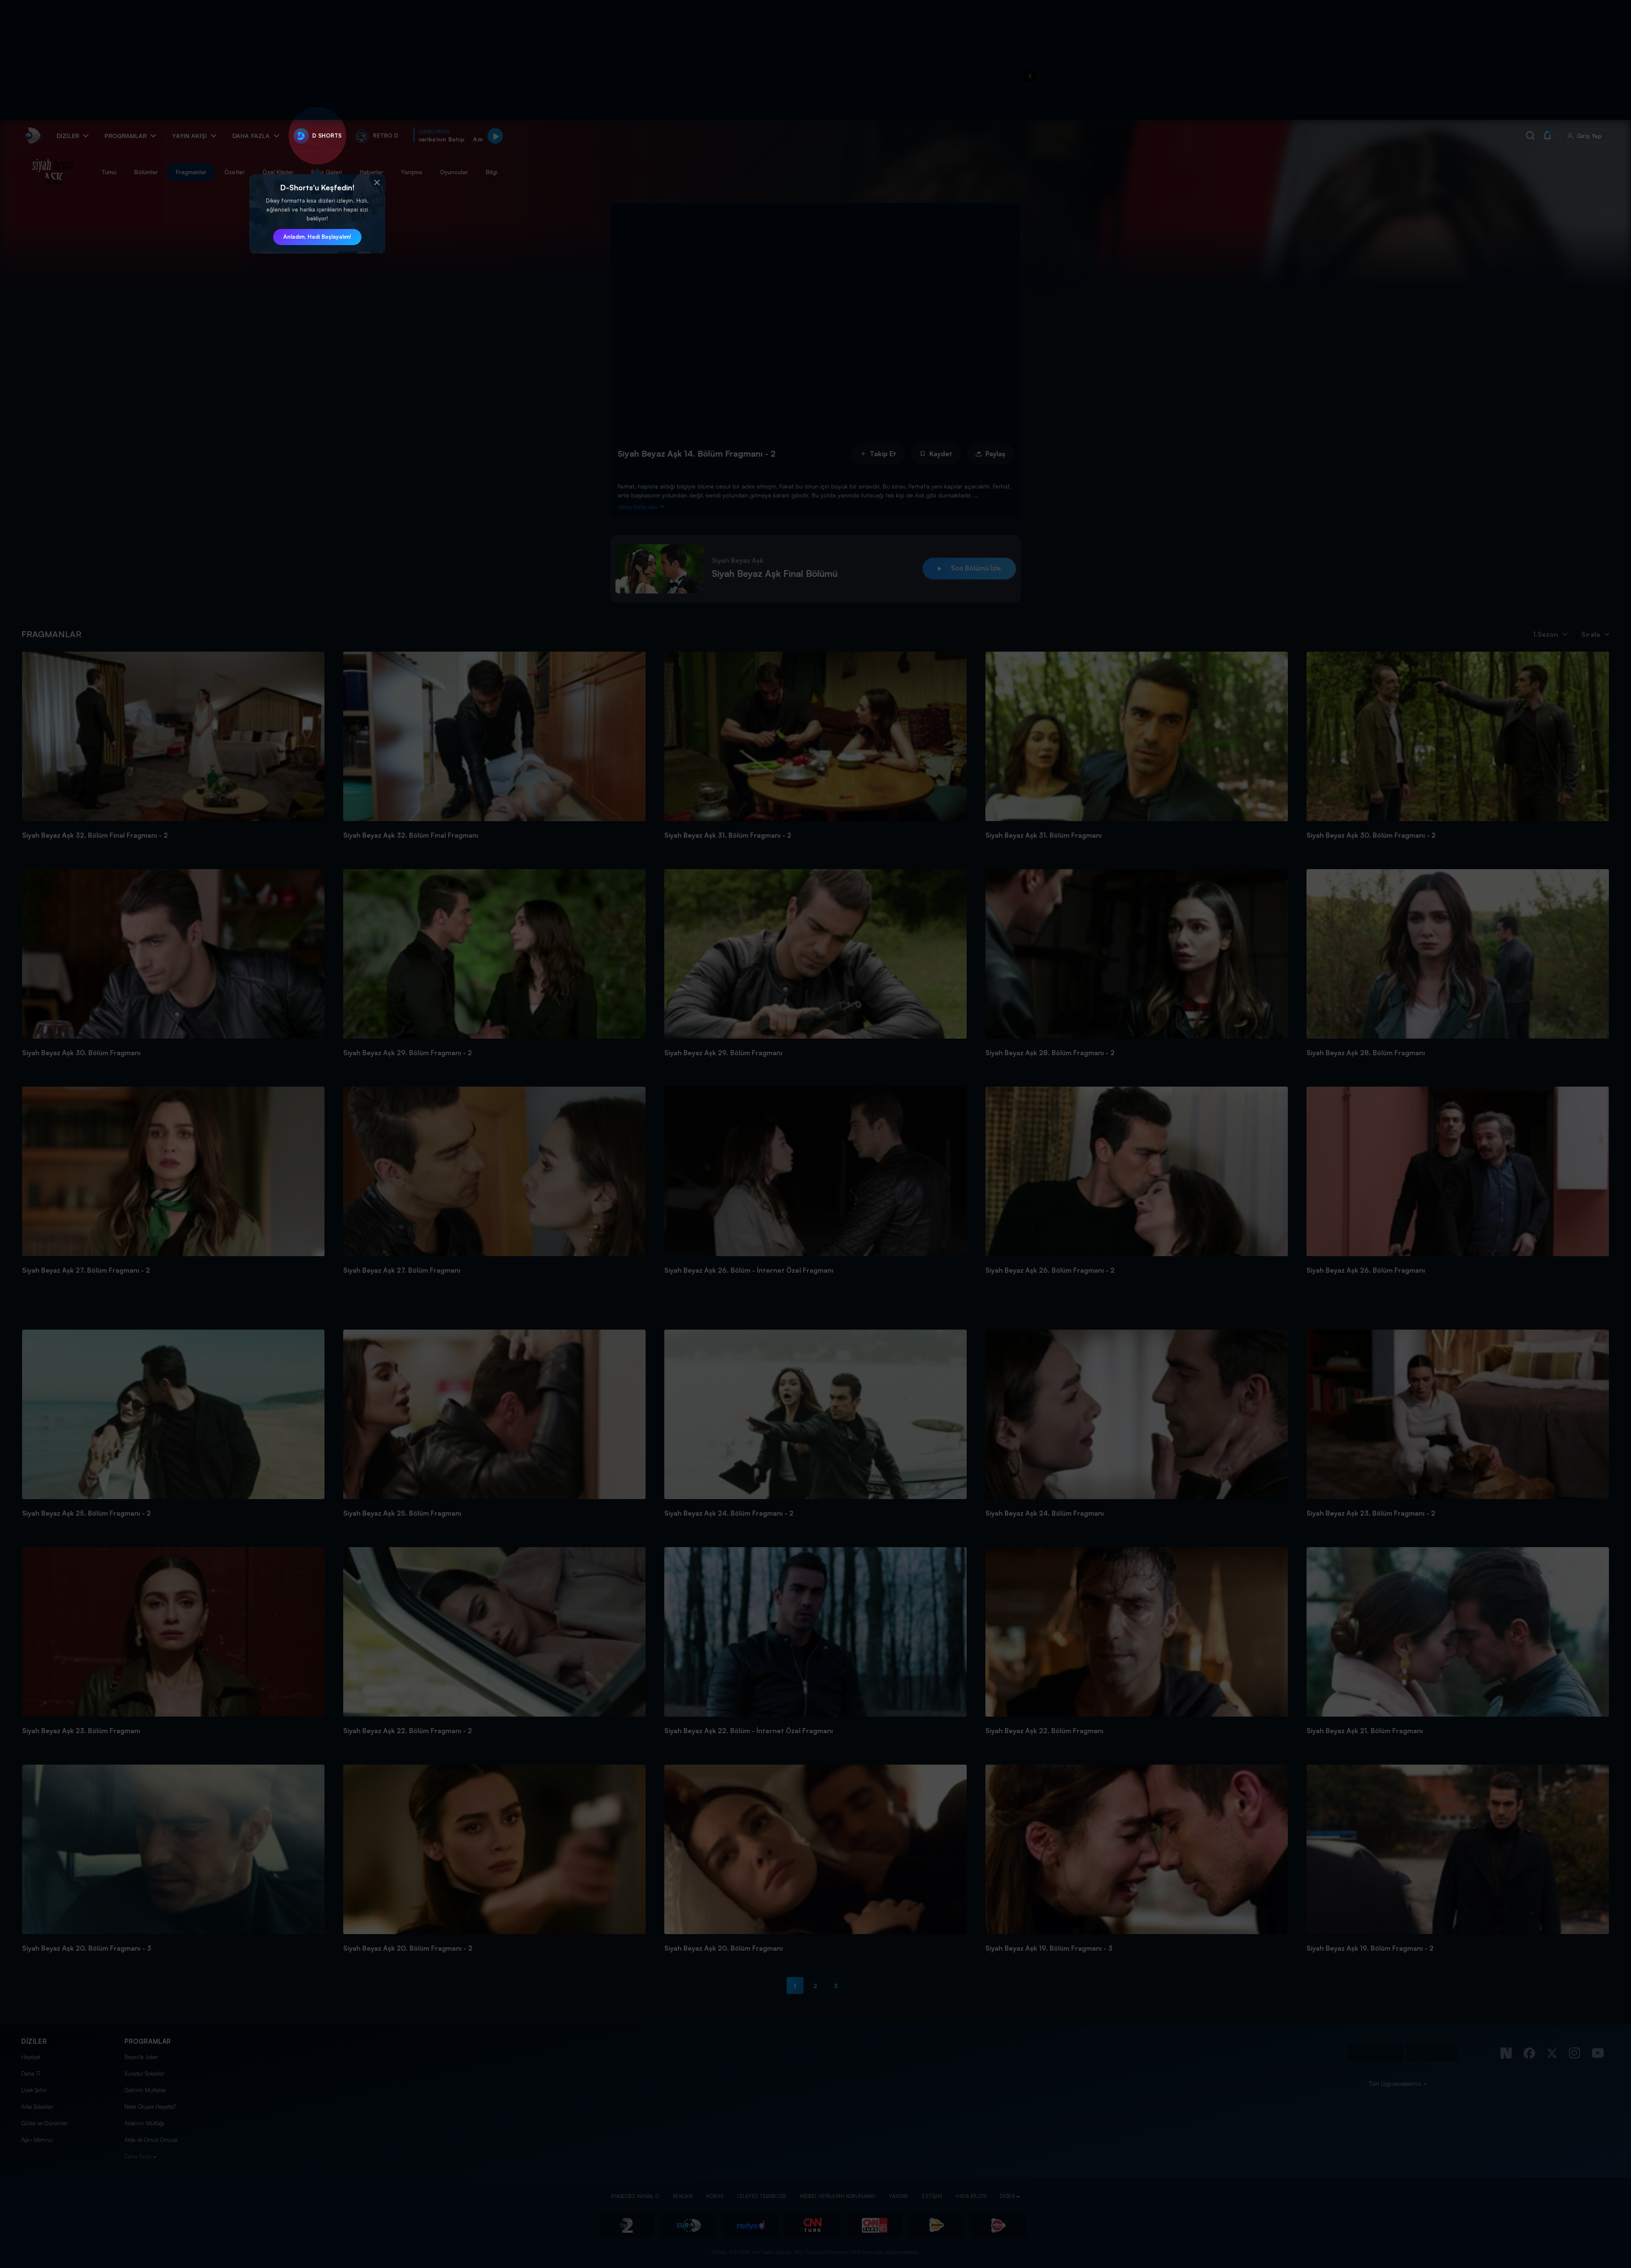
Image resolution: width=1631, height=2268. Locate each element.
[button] (377, 183)
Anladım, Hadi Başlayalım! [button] (317, 237)
